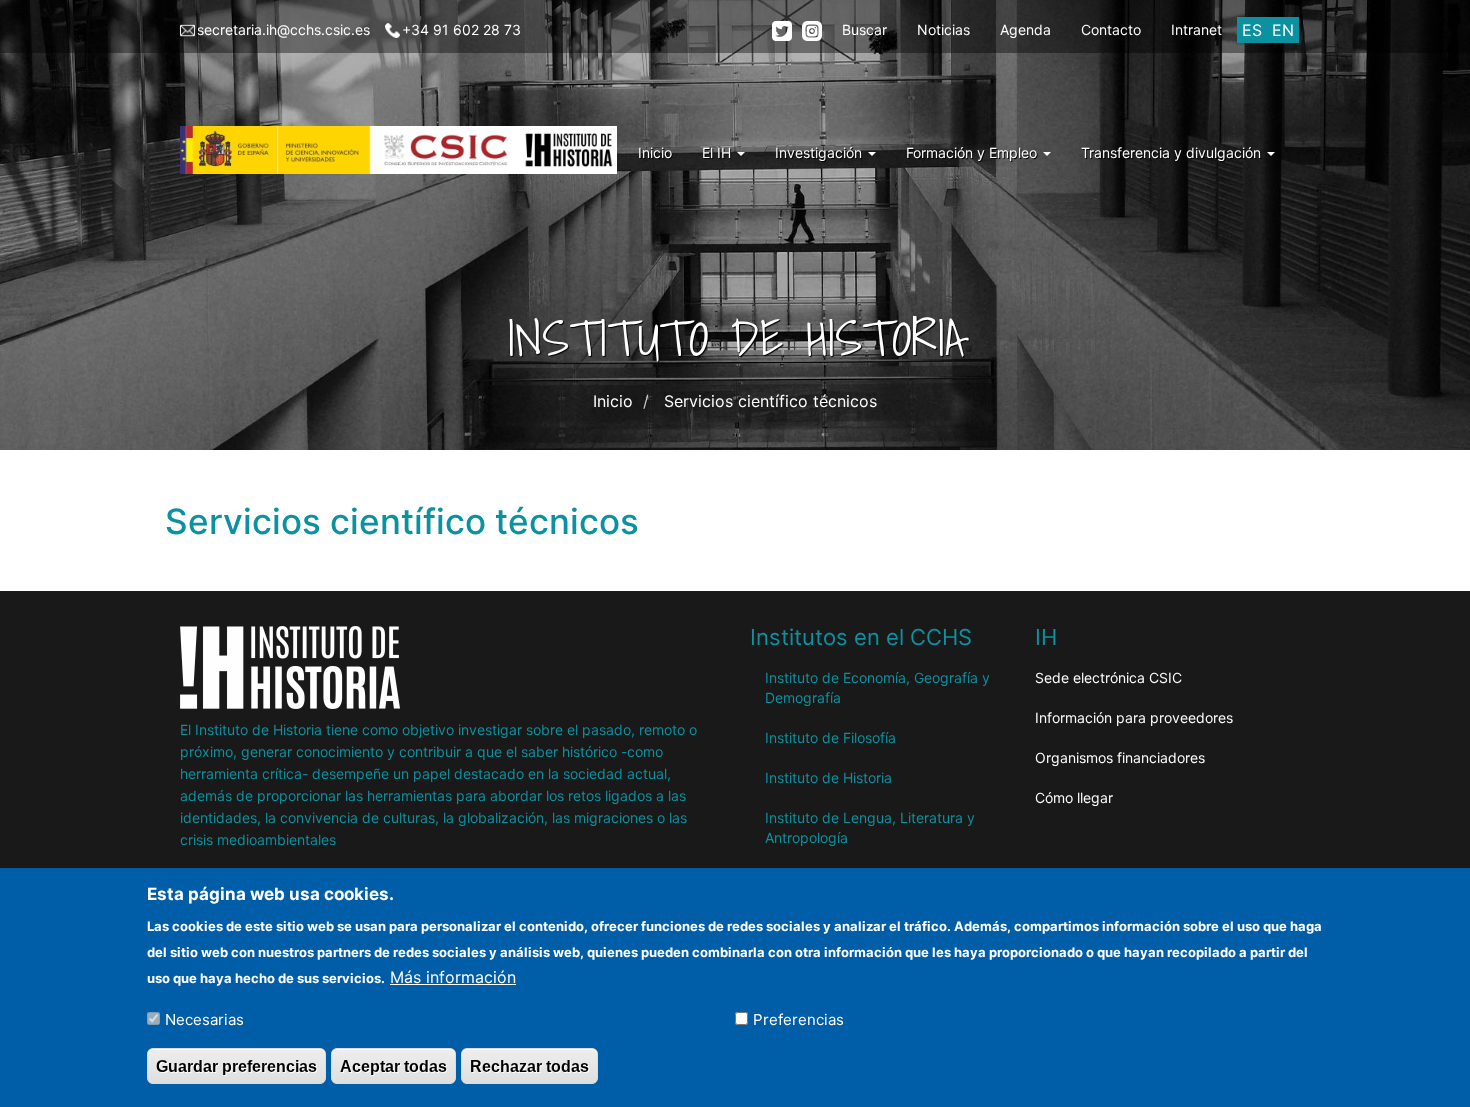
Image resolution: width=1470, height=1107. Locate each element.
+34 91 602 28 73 (461, 29)
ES (1252, 30)
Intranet (1196, 29)
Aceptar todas (393, 1065)
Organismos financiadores (1120, 757)
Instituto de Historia (828, 777)
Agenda (1025, 29)
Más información (453, 976)
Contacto (1111, 29)
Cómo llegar (1074, 797)
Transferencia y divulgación (1173, 152)
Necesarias (204, 1018)
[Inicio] (406, 150)
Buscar (864, 29)
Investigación (820, 152)
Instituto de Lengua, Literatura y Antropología (870, 827)
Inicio (655, 152)
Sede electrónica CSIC (1108, 677)
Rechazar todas (529, 1065)
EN (1283, 30)
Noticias (943, 29)
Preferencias (798, 1018)
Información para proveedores (1134, 717)
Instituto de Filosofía (830, 737)
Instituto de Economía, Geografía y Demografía (877, 687)
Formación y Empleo (973, 152)
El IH (718, 152)
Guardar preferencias (236, 1065)
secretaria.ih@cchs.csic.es (283, 29)
